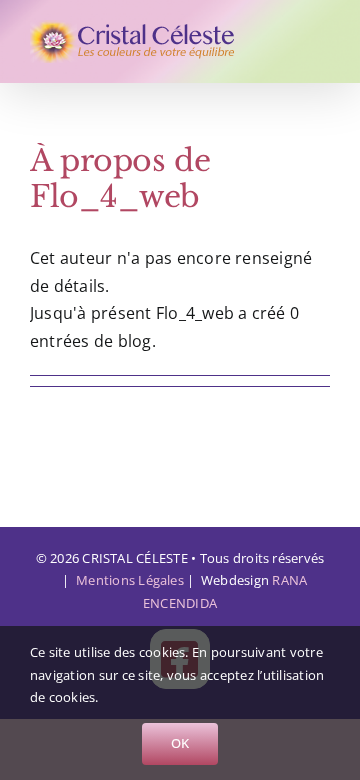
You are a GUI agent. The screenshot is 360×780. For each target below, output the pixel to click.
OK (180, 743)
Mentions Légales (130, 580)
